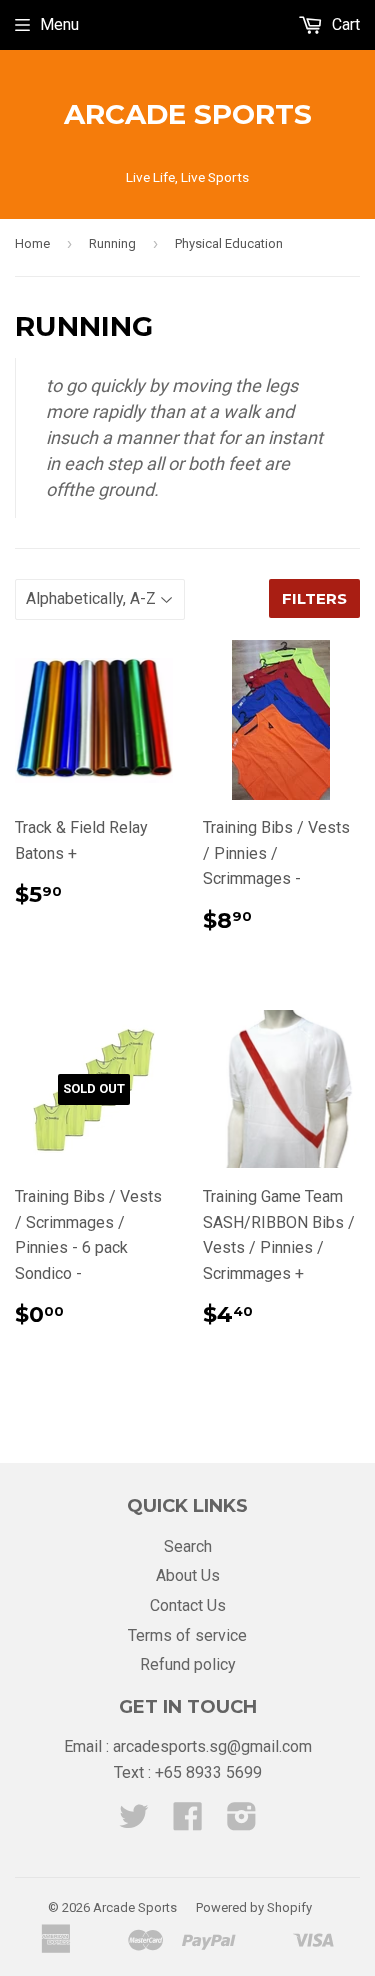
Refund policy (188, 1664)
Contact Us (188, 1605)
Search (188, 1546)
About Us (188, 1575)
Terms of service (187, 1635)
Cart (344, 24)
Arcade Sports (188, 114)
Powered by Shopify (254, 1907)
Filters (314, 598)
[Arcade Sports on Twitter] (134, 1822)
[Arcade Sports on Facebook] (188, 1822)
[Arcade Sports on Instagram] (242, 1822)
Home (32, 243)
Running (112, 243)
